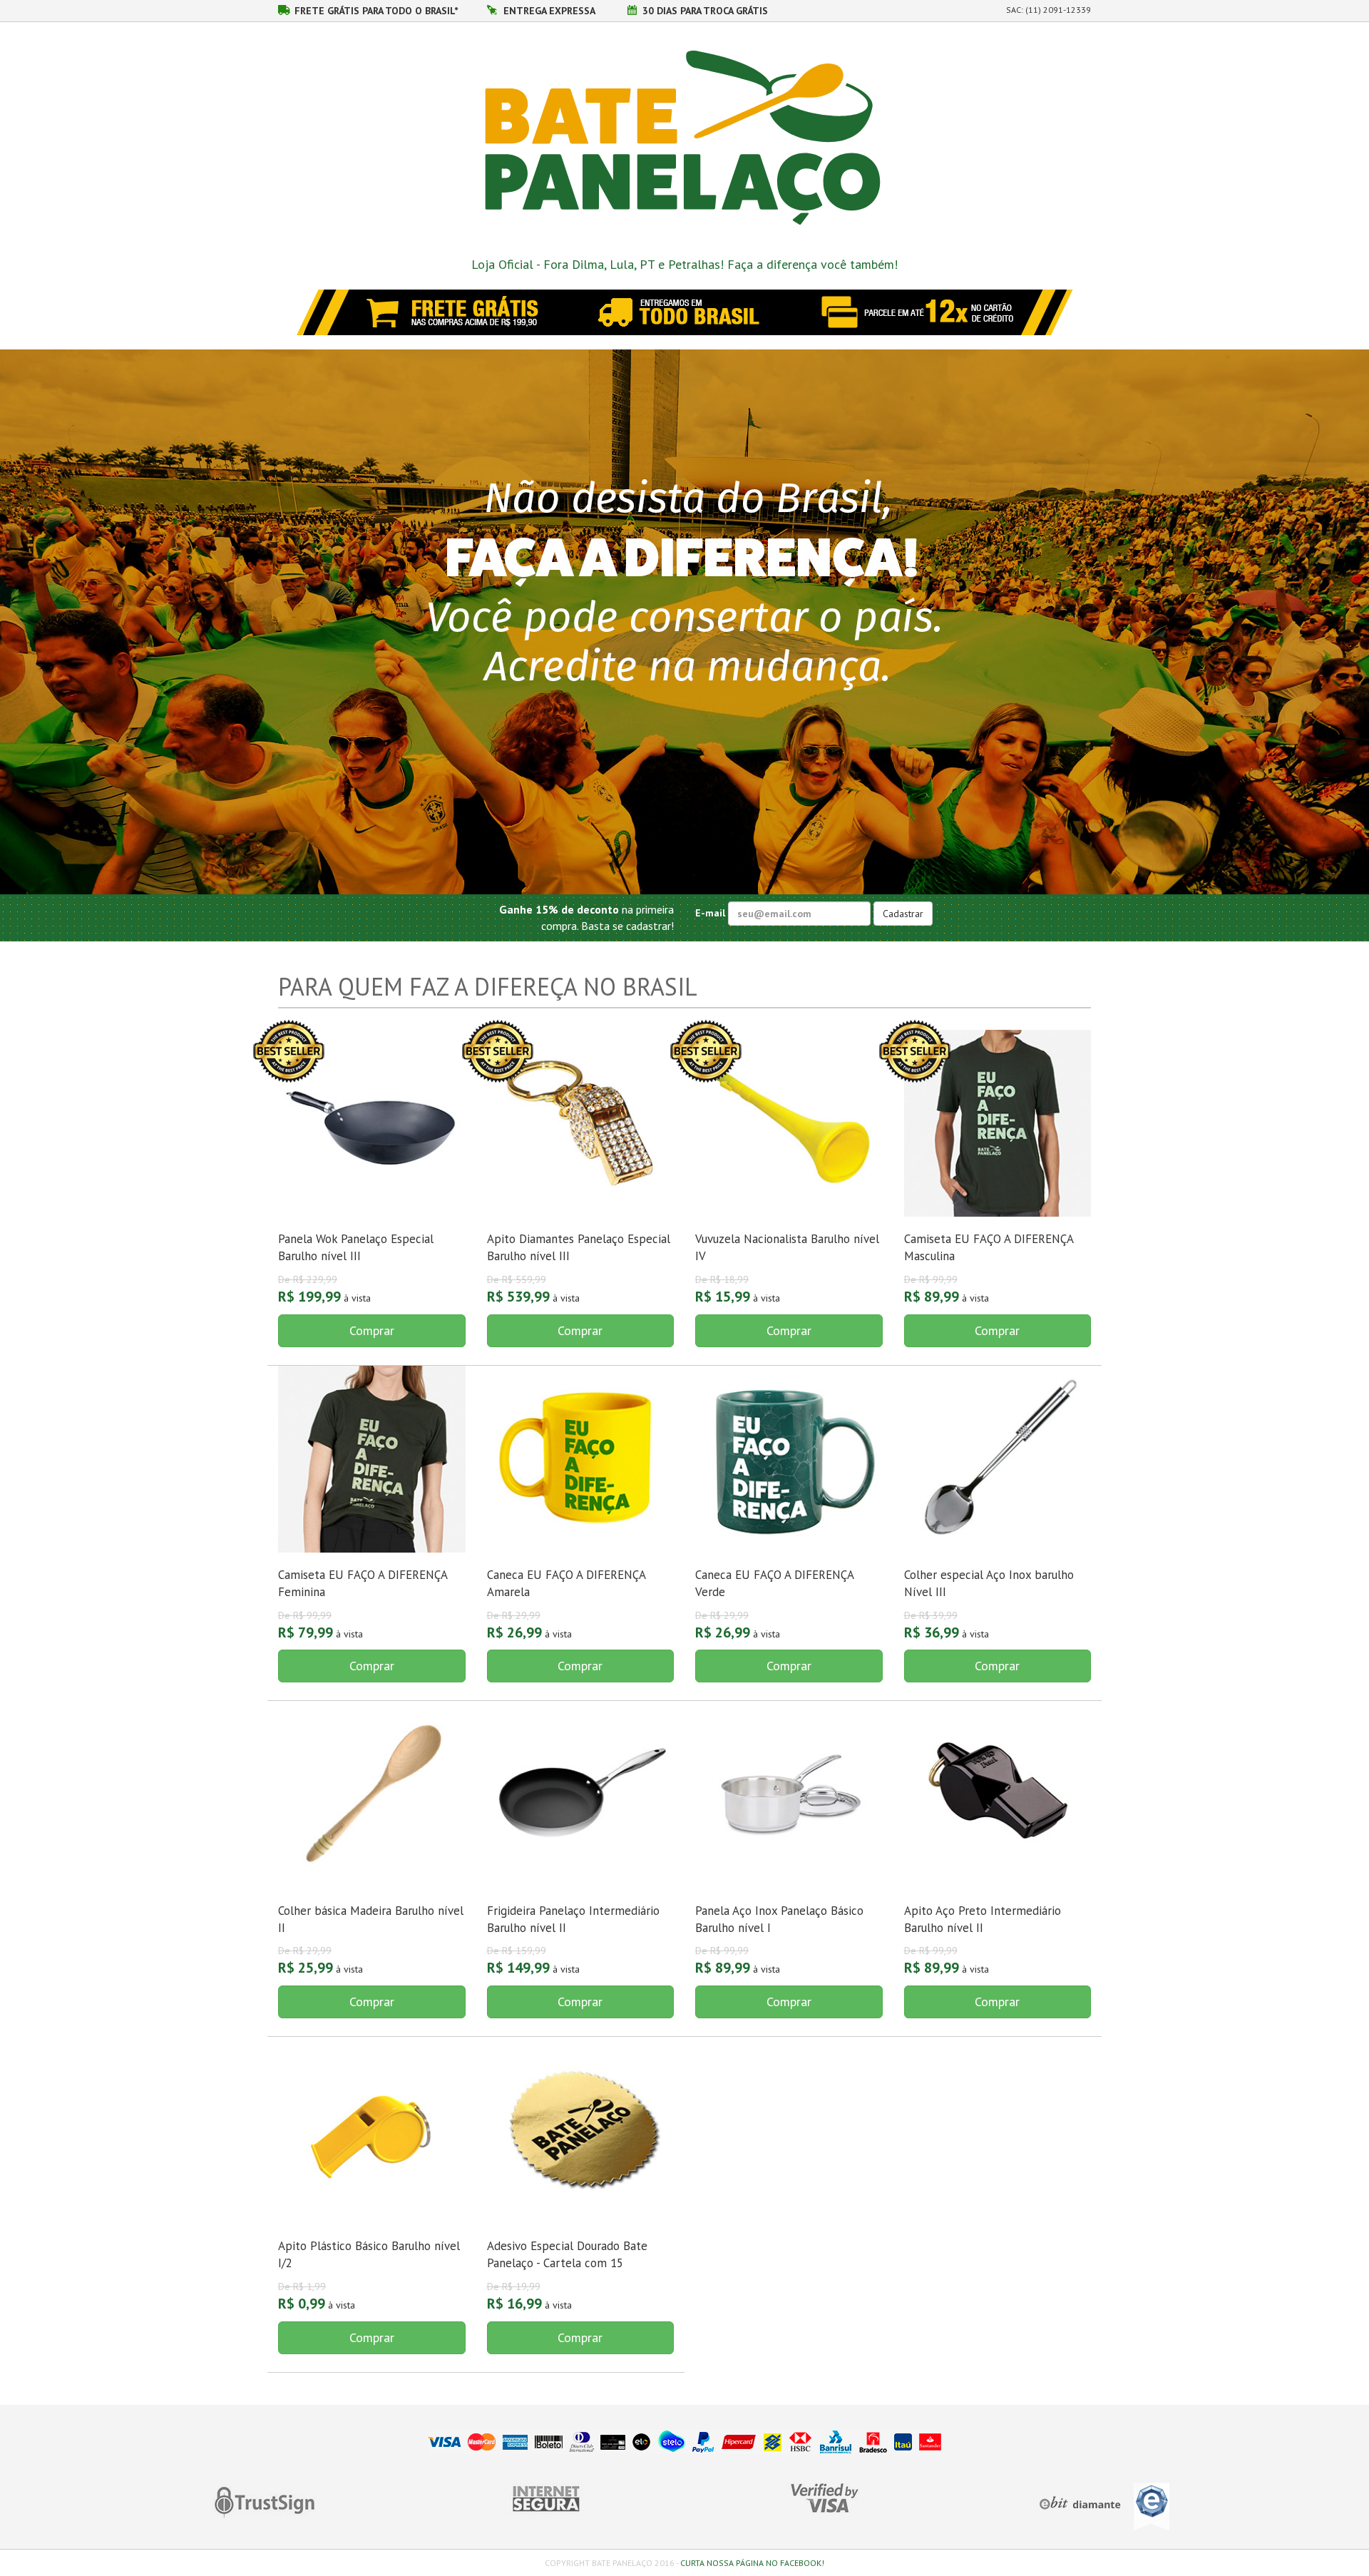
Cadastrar (903, 914)
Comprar (372, 1330)
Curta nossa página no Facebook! (752, 2563)
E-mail (712, 912)
